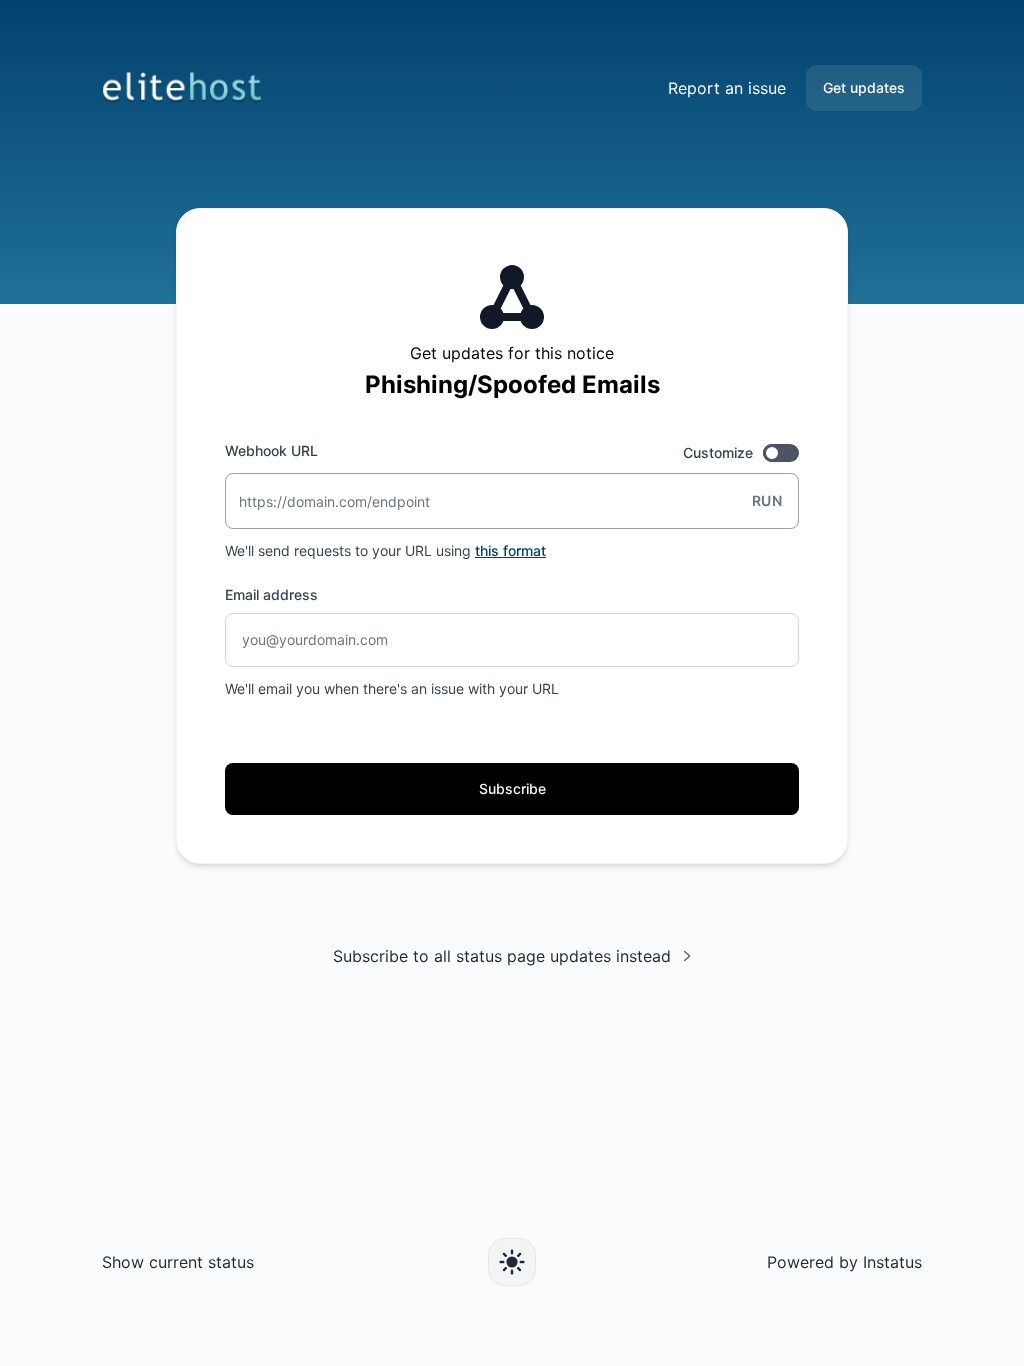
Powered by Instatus (844, 1262)
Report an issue (727, 88)
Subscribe (512, 788)
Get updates (864, 87)
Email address (271, 594)
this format (510, 550)
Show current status (178, 1262)
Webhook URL (271, 450)
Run (767, 500)
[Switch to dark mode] (512, 1262)
